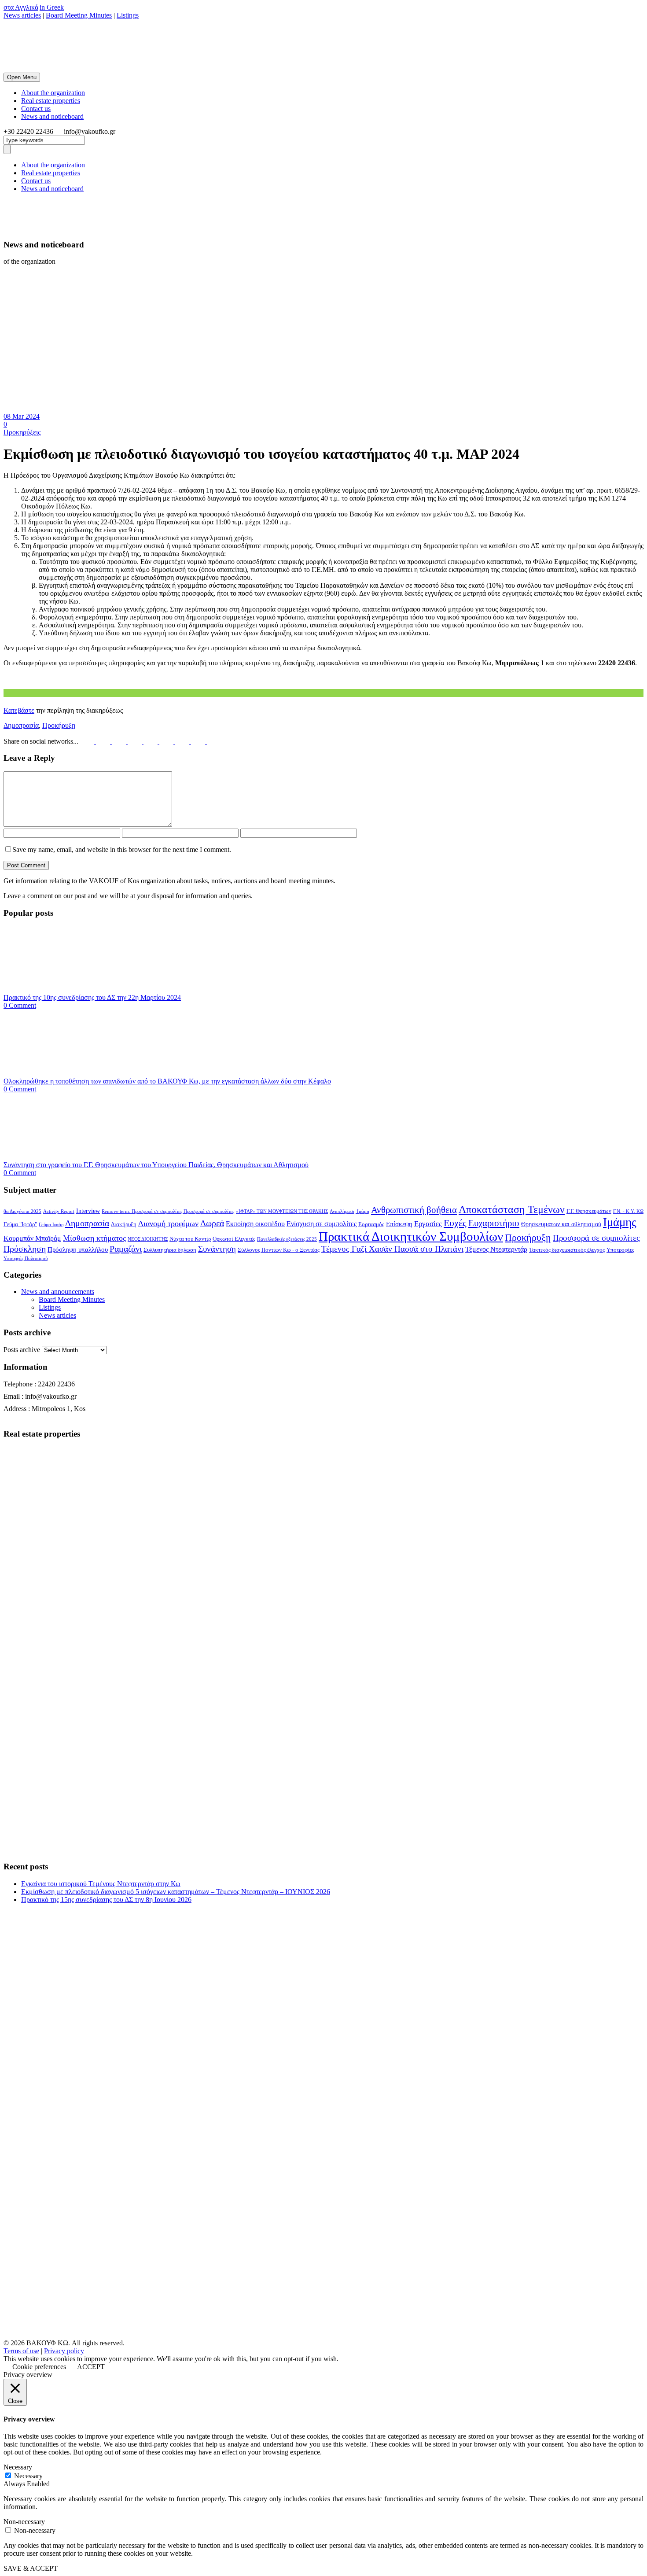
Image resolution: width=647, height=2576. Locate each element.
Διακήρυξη (124, 1224)
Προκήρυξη (59, 725)
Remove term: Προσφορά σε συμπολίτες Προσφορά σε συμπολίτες (168, 1211)
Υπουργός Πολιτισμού (26, 1259)
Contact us (36, 109)
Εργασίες (428, 1224)
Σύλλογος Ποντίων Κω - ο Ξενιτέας (279, 1250)
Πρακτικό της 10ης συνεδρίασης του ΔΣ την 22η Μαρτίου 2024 (92, 997)
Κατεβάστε (19, 710)
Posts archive (22, 1350)
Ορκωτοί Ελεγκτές (234, 1239)
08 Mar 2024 (22, 416)
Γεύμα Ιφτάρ (51, 1225)
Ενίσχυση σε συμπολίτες (322, 1224)
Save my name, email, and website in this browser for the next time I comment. (122, 849)
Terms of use (21, 2351)
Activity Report (59, 1211)
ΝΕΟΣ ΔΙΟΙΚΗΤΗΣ (148, 1239)
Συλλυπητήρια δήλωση (170, 1250)
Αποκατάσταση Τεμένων (512, 1209)
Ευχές (455, 1223)
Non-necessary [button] (24, 2522)
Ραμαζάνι (126, 1249)
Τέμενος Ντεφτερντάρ (496, 1249)
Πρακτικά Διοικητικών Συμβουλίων (411, 1236)
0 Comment (20, 1005)
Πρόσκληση (25, 1249)
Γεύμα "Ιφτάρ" (20, 1224)
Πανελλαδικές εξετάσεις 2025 (287, 1239)
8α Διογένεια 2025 (22, 1211)
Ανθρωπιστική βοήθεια (414, 1210)
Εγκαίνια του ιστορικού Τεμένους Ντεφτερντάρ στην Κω (101, 1884)
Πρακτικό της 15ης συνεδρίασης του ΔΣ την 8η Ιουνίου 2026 (106, 1900)
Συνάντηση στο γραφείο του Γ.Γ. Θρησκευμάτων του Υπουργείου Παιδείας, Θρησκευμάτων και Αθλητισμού (156, 1165)
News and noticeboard (52, 116)
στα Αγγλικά (21, 7)
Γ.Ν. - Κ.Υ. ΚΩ (628, 1211)
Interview (88, 1211)
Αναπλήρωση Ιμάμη (349, 1211)
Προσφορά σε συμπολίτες (596, 1238)
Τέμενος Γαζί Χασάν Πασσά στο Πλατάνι (392, 1249)
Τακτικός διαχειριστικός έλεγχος (567, 1250)
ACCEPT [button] (91, 2367)
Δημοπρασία (21, 725)
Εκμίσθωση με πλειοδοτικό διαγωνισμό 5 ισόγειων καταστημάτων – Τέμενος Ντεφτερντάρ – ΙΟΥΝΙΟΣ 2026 (176, 1892)
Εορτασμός (371, 1224)
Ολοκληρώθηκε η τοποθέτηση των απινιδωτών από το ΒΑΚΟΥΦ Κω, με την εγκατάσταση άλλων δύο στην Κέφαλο (167, 1081)
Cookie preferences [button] (39, 2367)
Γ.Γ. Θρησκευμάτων (589, 1211)
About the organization (53, 93)
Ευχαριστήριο (494, 1223)
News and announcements (58, 1292)
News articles (22, 15)
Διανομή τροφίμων (168, 1224)
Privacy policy (64, 2351)
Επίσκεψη (399, 1224)
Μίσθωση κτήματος (94, 1238)
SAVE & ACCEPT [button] (31, 2568)
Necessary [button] (18, 2467)
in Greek (52, 7)
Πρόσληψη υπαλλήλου (78, 1249)
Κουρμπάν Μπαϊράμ (32, 1238)
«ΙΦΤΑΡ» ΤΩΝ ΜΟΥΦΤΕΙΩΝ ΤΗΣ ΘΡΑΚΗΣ (282, 1211)
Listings (128, 15)
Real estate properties (51, 101)
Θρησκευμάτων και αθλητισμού (561, 1224)
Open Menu (22, 77)
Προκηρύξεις (22, 432)
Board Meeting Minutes (79, 15)
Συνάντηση (217, 1249)
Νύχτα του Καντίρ (190, 1239)
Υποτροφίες (620, 1250)
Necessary (28, 2476)
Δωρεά (212, 1223)
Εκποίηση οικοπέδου (255, 1224)
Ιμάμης (620, 1222)
